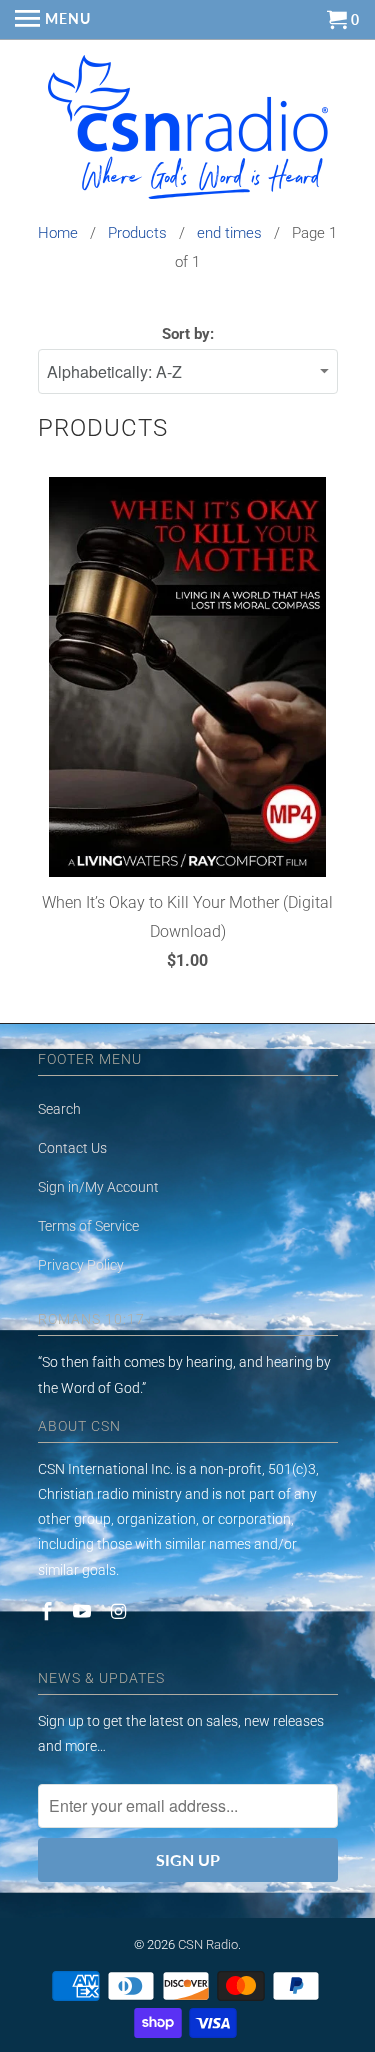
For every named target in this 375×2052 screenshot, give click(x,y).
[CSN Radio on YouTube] (84, 1611)
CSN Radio (208, 1944)
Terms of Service (88, 1226)
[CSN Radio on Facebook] (49, 1611)
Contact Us (72, 1148)
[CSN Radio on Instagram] (120, 1611)
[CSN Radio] (188, 132)
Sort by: (188, 334)
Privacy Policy (81, 1265)
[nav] (53, 20)
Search (59, 1109)
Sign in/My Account (98, 1187)
